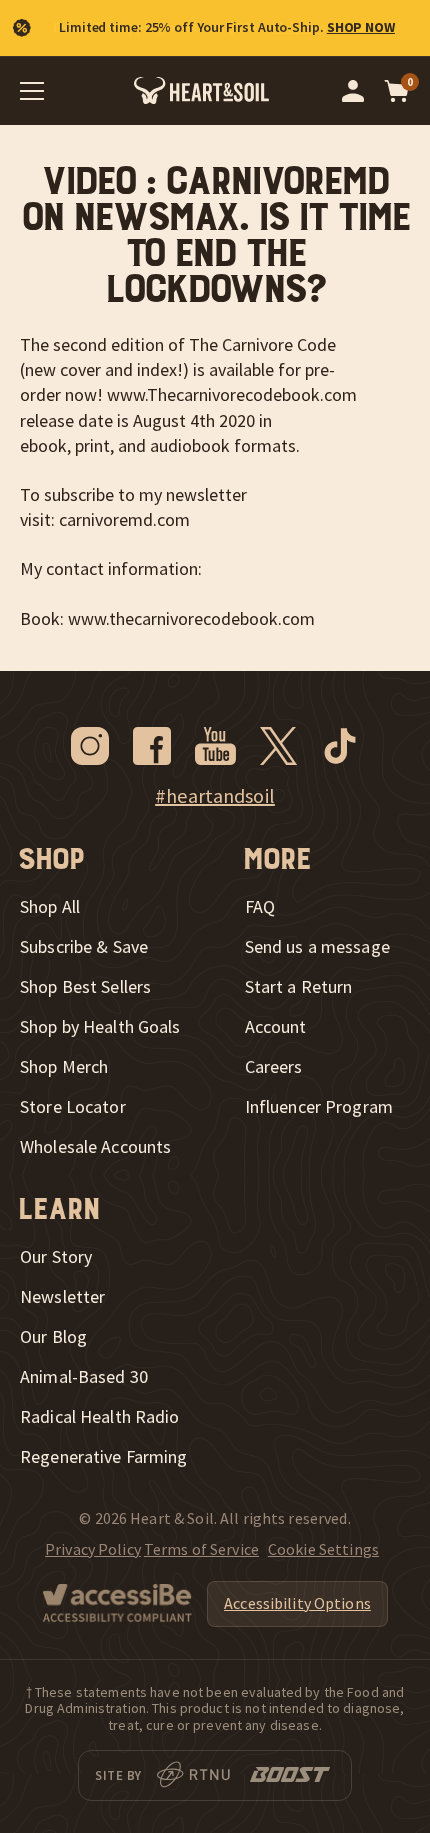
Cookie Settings (323, 1549)
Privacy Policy (93, 1549)
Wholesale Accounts (95, 1147)
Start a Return (299, 987)
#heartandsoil (215, 796)
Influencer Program (319, 1107)
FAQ (260, 907)
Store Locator (73, 1107)
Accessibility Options (297, 1603)
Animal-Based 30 (84, 1377)
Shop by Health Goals (100, 1027)
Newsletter (62, 1297)
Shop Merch (64, 1067)
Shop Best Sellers (85, 987)
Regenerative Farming (104, 1457)
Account (276, 1027)
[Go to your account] (353, 91)
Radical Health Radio (100, 1417)
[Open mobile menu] (32, 91)
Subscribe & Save (84, 947)
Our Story (56, 1257)
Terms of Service (201, 1549)
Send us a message (317, 947)
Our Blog (53, 1337)
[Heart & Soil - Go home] (201, 90)
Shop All (50, 907)
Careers (274, 1067)
